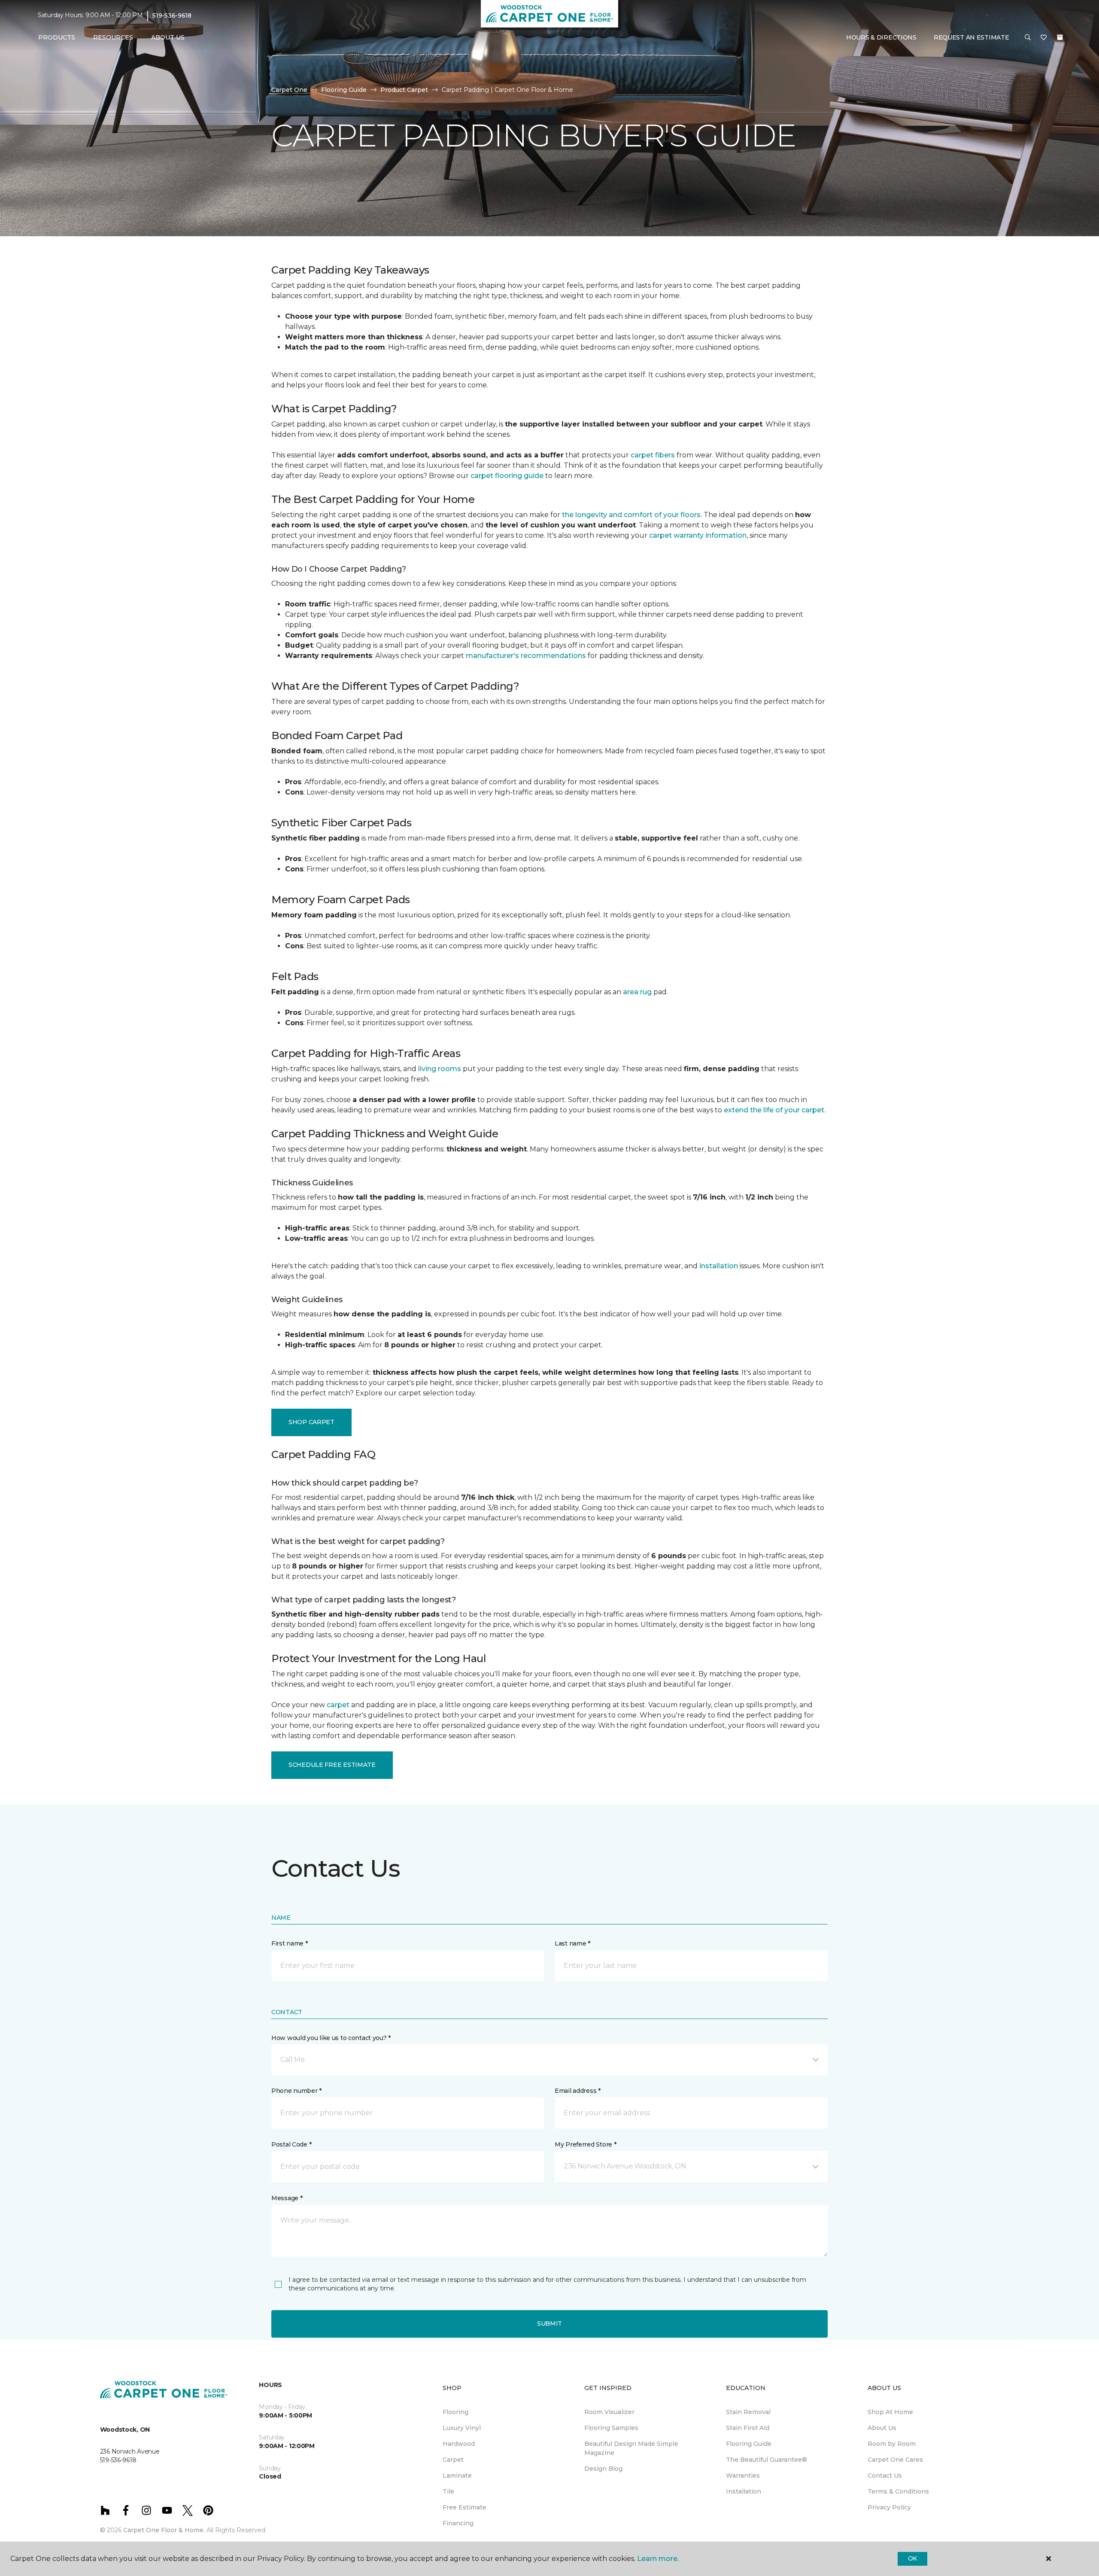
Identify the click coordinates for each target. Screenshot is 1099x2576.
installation (719, 1266)
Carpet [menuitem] (453, 2460)
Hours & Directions (881, 37)
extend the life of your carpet (774, 1110)
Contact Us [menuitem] (885, 2476)
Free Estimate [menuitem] (464, 2507)
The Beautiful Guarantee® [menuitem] (767, 2460)
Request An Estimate (971, 37)
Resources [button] (113, 37)
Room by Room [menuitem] (892, 2444)
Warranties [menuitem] (743, 2476)
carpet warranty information (698, 535)
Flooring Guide (344, 90)
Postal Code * (291, 2144)
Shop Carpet (311, 1422)
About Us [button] (168, 37)
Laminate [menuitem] (457, 2476)
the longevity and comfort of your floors (631, 515)
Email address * (578, 2091)
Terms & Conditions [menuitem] (898, 2491)
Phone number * (296, 2091)
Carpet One (289, 90)
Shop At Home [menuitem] (890, 2412)
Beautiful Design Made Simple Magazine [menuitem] (631, 2448)
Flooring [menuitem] (455, 2412)
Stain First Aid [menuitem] (748, 2428)
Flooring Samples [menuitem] (611, 2428)
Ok (912, 2558)
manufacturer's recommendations (526, 656)
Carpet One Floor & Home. (164, 2530)
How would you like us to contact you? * (331, 2038)
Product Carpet (404, 90)
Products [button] (57, 37)
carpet (338, 1705)
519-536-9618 (172, 15)
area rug (637, 992)
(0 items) (1060, 37)
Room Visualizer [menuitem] (609, 2412)
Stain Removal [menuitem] (748, 2412)
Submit (549, 2323)
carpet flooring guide (507, 476)
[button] (1028, 38)
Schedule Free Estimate (332, 1765)
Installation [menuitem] (744, 2491)
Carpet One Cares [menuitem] (895, 2460)
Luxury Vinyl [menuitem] (462, 2428)
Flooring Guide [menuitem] (749, 2444)
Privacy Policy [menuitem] (889, 2507)
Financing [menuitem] (458, 2523)
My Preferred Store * (585, 2144)
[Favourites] (1044, 38)
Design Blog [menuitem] (603, 2469)
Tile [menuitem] (448, 2491)
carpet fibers (653, 455)
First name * (290, 1943)
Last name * (572, 1943)
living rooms (440, 1069)
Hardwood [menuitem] (459, 2444)
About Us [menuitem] (882, 2428)
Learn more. (658, 2559)
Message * (287, 2198)
